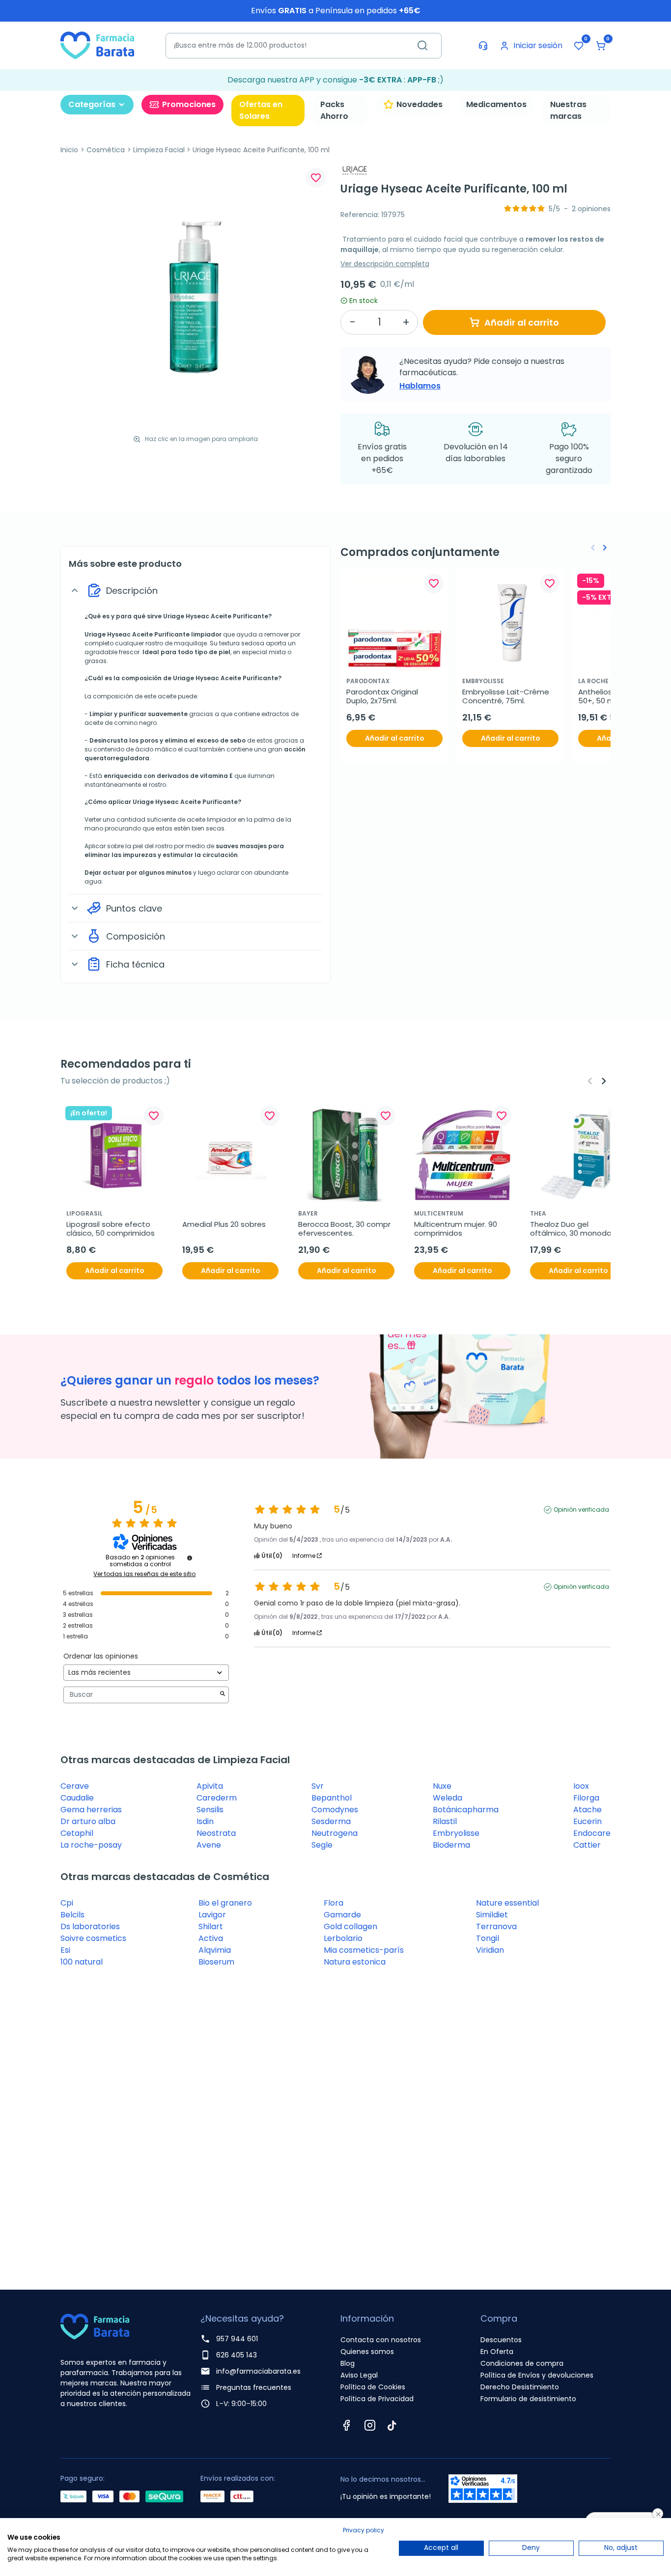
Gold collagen (350, 1926)
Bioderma (451, 1845)
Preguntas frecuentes (254, 2387)
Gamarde (342, 1915)
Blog (348, 2363)
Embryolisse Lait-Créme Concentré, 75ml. (507, 696)
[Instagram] (370, 2425)
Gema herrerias (91, 1810)
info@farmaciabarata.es (258, 2371)
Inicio (69, 150)
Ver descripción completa (385, 264)
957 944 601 (237, 2339)
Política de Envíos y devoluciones (537, 2375)
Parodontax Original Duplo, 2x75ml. (383, 696)
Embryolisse (456, 1833)
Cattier (587, 1845)
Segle (322, 1845)
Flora (334, 1903)
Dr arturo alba (88, 1821)
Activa (211, 1938)
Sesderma (331, 1821)
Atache (587, 1810)
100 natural (82, 1962)
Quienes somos (367, 2352)
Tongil (488, 1938)
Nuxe (442, 1786)
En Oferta (497, 2352)
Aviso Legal (359, 2375)
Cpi (67, 1903)
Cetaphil (77, 1833)
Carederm (217, 1798)
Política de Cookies (373, 2387)
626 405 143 (237, 2355)
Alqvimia (215, 1950)
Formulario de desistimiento (528, 2399)
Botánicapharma (466, 1810)
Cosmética (106, 150)
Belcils (72, 1915)
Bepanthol (332, 1798)
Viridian (490, 1950)
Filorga (586, 1798)
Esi (65, 1950)
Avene (209, 1845)
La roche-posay (91, 1845)
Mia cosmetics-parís (364, 1950)
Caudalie (77, 1798)
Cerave (75, 1786)
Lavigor (212, 1915)
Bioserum (216, 1962)
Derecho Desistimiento (520, 2387)
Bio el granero (225, 1903)
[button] (601, 46)
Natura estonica (355, 1962)
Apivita (210, 1786)
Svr (318, 1786)
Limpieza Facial (159, 150)
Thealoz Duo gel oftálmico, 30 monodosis (575, 1229)
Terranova (496, 1926)
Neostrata (216, 1833)
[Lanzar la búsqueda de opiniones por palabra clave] (223, 1695)
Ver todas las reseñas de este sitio (144, 1574)
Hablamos (420, 386)
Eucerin (587, 1821)
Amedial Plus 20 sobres (224, 1224)
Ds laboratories (90, 1926)
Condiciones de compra (522, 2363)
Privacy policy (363, 2530)
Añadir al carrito (522, 322)
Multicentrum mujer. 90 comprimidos (457, 1229)
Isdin (205, 1821)
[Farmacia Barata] (97, 45)
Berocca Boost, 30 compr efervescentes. (345, 1229)
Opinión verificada (581, 1510)
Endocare (592, 1833)
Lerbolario (343, 1938)
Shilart (211, 1926)
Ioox (581, 1786)
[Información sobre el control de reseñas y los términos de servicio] (190, 1558)
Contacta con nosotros (381, 2340)
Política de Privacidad (377, 2399)
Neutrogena (335, 1833)
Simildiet (492, 1915)
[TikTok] (392, 2425)
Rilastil (445, 1821)
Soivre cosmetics (93, 1938)
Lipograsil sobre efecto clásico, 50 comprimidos (111, 1229)
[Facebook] (346, 2425)
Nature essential (507, 1903)
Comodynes (335, 1810)
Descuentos (501, 2340)
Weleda (447, 1798)
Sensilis (210, 1810)
